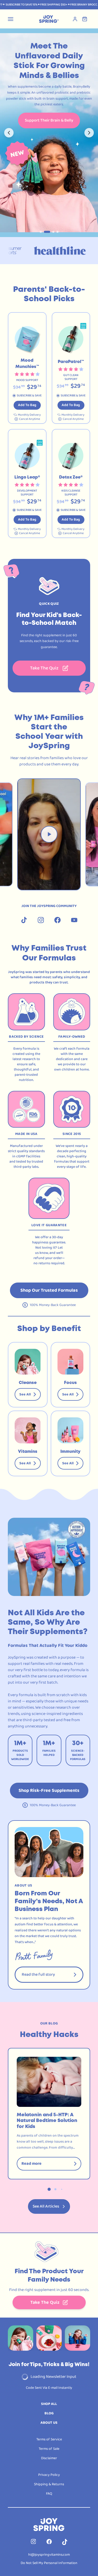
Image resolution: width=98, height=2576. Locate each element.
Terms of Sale (49, 2449)
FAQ (49, 2494)
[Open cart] (86, 19)
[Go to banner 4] (57, 232)
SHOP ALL (49, 2404)
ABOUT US (49, 2423)
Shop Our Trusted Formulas (49, 1290)
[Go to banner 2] (45, 232)
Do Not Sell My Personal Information (49, 2563)
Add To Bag (27, 405)
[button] (27, 368)
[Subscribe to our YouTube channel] (74, 920)
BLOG (49, 2413)
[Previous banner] (9, 133)
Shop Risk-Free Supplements (49, 1791)
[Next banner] (89, 133)
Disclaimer (49, 2458)
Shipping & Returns (49, 2484)
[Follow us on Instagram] (41, 920)
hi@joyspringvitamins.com (49, 2555)
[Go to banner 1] (41, 232)
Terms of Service (49, 2439)
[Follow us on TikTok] (24, 920)
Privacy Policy (49, 2475)
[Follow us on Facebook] (57, 920)
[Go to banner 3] (51, 232)
